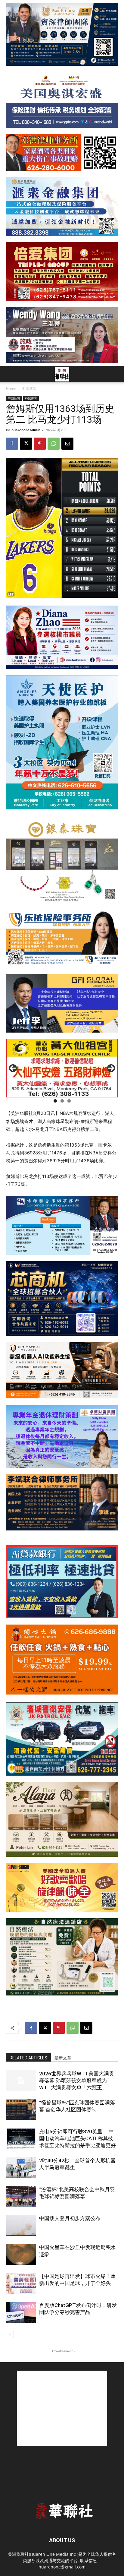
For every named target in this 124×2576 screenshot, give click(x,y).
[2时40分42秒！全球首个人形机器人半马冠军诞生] (21, 2168)
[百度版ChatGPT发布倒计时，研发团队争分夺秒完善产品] (21, 2312)
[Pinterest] (40, 444)
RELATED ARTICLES (28, 2058)
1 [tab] (55, 1101)
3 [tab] (69, 1101)
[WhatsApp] (54, 444)
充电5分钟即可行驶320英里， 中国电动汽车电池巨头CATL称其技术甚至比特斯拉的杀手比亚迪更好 (77, 2138)
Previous (13, 1068)
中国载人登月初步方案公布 (70, 2218)
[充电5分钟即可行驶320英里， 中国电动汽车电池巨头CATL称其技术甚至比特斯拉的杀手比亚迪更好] (21, 2139)
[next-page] (19, 2335)
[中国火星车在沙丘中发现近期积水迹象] (21, 2254)
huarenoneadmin (26, 430)
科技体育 (31, 398)
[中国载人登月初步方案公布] (21, 2225)
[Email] (67, 444)
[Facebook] (12, 444)
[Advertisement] (62, 2408)
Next (111, 1068)
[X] (26, 444)
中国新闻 (29, 389)
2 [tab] (62, 1101)
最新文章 (63, 2058)
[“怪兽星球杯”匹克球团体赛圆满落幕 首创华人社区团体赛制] (21, 2110)
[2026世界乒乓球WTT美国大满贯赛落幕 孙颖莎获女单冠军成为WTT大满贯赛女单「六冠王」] (21, 2081)
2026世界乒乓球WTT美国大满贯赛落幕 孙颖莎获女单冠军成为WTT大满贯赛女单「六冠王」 (77, 2081)
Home (11, 389)
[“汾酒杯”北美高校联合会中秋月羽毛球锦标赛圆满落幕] (21, 2196)
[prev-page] (10, 2335)
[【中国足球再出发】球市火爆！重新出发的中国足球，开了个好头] (21, 2283)
